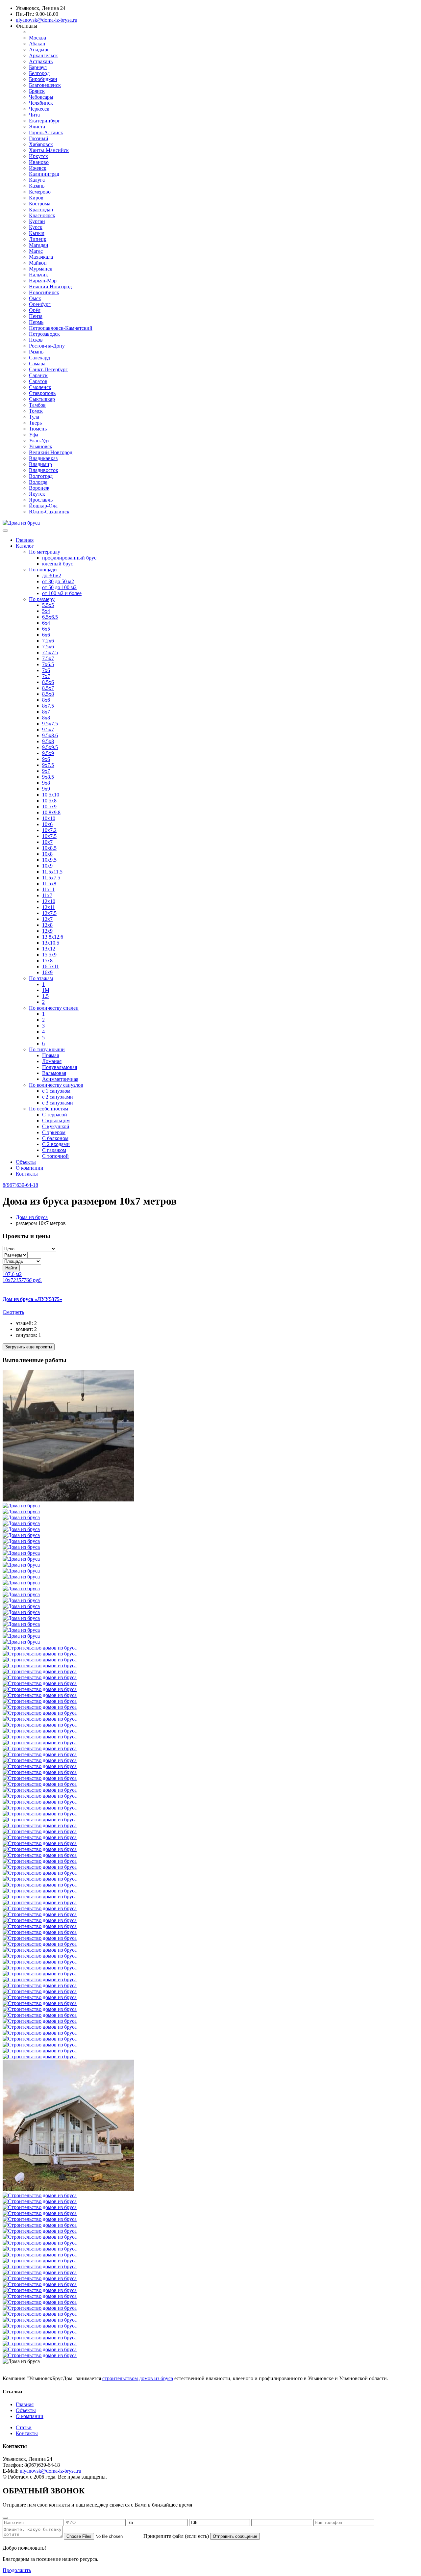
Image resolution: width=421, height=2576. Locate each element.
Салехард (39, 358)
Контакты (27, 1174)
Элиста (37, 127)
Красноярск (42, 215)
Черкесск (39, 109)
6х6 (46, 635)
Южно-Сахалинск (49, 512)
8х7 (46, 712)
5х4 (46, 611)
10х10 (49, 818)
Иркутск (38, 156)
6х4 (46, 623)
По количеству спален (54, 1008)
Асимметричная (60, 1079)
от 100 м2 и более (62, 593)
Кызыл (37, 233)
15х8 (47, 961)
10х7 (47, 842)
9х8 (46, 783)
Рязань (36, 352)
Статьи (24, 2427)
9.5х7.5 (50, 724)
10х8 (47, 854)
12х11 (49, 907)
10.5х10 (51, 795)
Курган (37, 221)
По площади (43, 570)
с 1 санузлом (56, 1091)
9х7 (46, 771)
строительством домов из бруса (138, 2378)
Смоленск (40, 387)
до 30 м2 (52, 575)
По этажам (41, 978)
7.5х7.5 (50, 652)
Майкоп (38, 263)
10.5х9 (49, 807)
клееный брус (58, 564)
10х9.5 (49, 860)
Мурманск (41, 269)
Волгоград (41, 476)
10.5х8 (49, 801)
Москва (37, 38)
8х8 (46, 718)
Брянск (37, 91)
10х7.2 (49, 830)
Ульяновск (41, 446)
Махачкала (41, 257)
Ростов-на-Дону (47, 346)
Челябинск (41, 103)
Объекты (26, 1162)
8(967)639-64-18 (20, 1185)
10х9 (47, 866)
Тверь (35, 423)
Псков (36, 340)
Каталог (25, 546)
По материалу (45, 552)
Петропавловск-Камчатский (61, 328)
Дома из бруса (32, 1217)
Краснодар (41, 209)
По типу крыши (47, 1049)
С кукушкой (56, 1126)
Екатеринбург (45, 121)
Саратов (38, 381)
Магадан (39, 245)
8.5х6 (48, 682)
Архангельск (43, 55)
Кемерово (40, 192)
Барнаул (38, 67)
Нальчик (38, 275)
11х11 (48, 889)
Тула (34, 417)
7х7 (46, 676)
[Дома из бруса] (21, 523)
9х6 (46, 759)
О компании (30, 1168)
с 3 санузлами (58, 1103)
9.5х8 (48, 741)
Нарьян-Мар (43, 281)
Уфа (34, 435)
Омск (35, 298)
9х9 (46, 789)
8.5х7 (48, 688)
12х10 (49, 901)
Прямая (50, 1055)
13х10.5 (51, 943)
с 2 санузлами (58, 1097)
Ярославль (41, 500)
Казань (37, 186)
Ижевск (38, 168)
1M (46, 990)
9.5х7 (48, 729)
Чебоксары (41, 97)
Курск (36, 227)
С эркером (54, 1132)
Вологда (38, 482)
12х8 (47, 925)
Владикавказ (43, 458)
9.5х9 (48, 753)
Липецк (38, 239)
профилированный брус (69, 558)
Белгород (39, 73)
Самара (37, 364)
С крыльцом (56, 1120)
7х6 (46, 670)
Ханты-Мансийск (49, 150)
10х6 (47, 824)
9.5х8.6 (50, 735)
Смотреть (13, 1312)
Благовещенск (45, 85)
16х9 (47, 972)
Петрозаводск (44, 334)
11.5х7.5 (51, 878)
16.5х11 (50, 966)
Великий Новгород (51, 452)
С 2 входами (56, 1144)
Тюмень (38, 429)
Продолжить (17, 2570)
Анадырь (39, 50)
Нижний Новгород (50, 286)
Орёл (35, 310)
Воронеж (39, 488)
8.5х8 (48, 694)
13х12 (49, 949)
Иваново (39, 162)
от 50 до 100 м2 (59, 587)
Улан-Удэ (39, 441)
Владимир (40, 464)
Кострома (40, 204)
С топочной (55, 1156)
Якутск (37, 494)
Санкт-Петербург (48, 369)
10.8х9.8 (51, 812)
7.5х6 (48, 647)
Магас (36, 251)
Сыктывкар (42, 399)
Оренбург (40, 304)
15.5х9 (49, 955)
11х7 (47, 895)
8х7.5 (48, 706)
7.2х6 (48, 641)
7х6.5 (48, 664)
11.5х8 (49, 884)
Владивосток (44, 470)
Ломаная (52, 1061)
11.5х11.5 (52, 872)
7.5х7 (48, 658)
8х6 (46, 700)
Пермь (36, 322)
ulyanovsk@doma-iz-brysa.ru (47, 20)
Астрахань (41, 61)
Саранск (38, 375)
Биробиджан (43, 79)
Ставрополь (42, 393)
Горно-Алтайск (46, 132)
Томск (36, 411)
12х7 (47, 919)
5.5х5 (48, 605)
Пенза (36, 316)
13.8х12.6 (53, 937)
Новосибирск (44, 292)
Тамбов (37, 405)
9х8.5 (48, 777)
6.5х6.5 (50, 617)
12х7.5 (49, 913)
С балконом (55, 1138)
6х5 (46, 629)
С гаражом (54, 1150)
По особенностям (49, 1109)
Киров (36, 198)
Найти (11, 1268)
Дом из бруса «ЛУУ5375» (32, 1299)
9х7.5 (48, 765)
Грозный (39, 138)
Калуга (37, 180)
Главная (25, 540)
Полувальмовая (60, 1067)
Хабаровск (41, 144)
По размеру (42, 599)
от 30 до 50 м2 (58, 581)
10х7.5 (49, 836)
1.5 (45, 996)
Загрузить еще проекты (29, 1347)
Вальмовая (54, 1073)
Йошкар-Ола (43, 506)
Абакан (37, 44)
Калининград (44, 174)
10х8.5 (49, 848)
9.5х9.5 (50, 747)
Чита (34, 115)
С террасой (55, 1115)
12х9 (47, 931)
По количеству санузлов (56, 1085)
